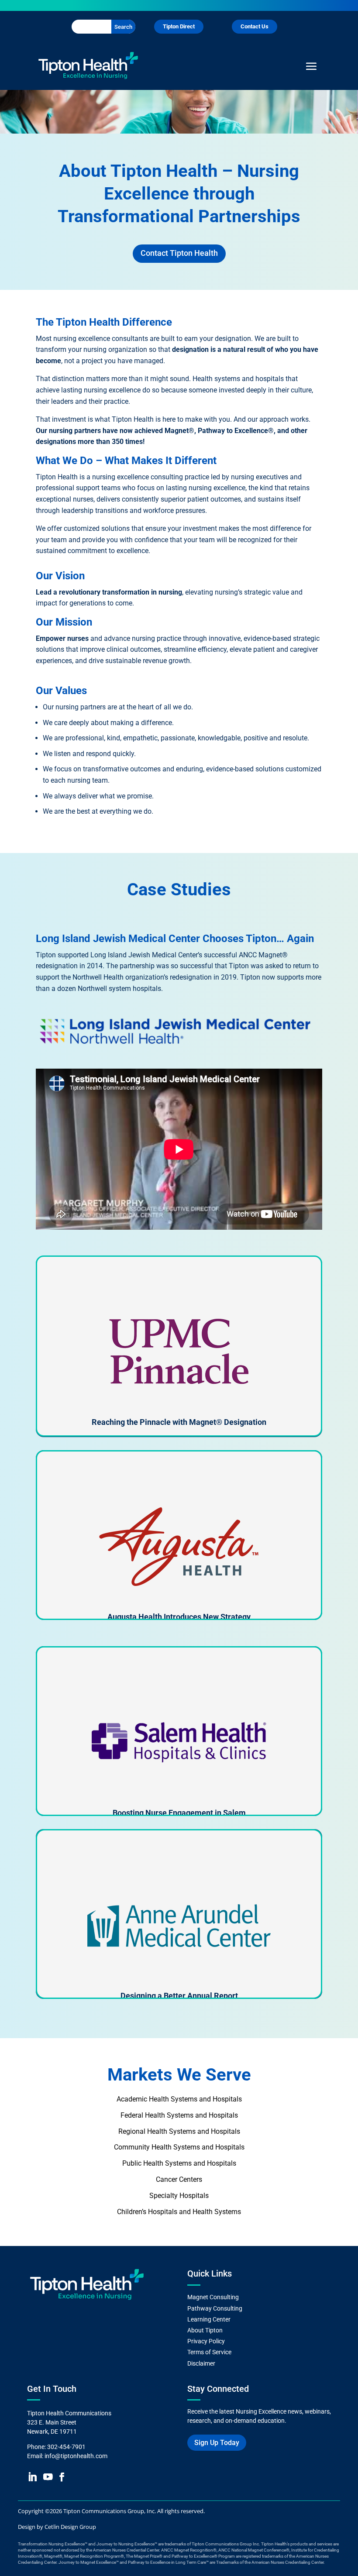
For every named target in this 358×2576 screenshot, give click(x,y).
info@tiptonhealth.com (76, 2456)
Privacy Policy (206, 2341)
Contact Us (255, 26)
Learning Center (209, 2319)
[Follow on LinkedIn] (32, 2477)
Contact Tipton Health (179, 253)
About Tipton (206, 2330)
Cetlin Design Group (70, 2527)
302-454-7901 (66, 2447)
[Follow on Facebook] (61, 2477)
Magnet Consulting (213, 2297)
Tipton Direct (179, 26)
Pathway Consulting (215, 2308)
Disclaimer (201, 2363)
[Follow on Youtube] (48, 2477)
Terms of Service (209, 2352)
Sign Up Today (217, 2443)
